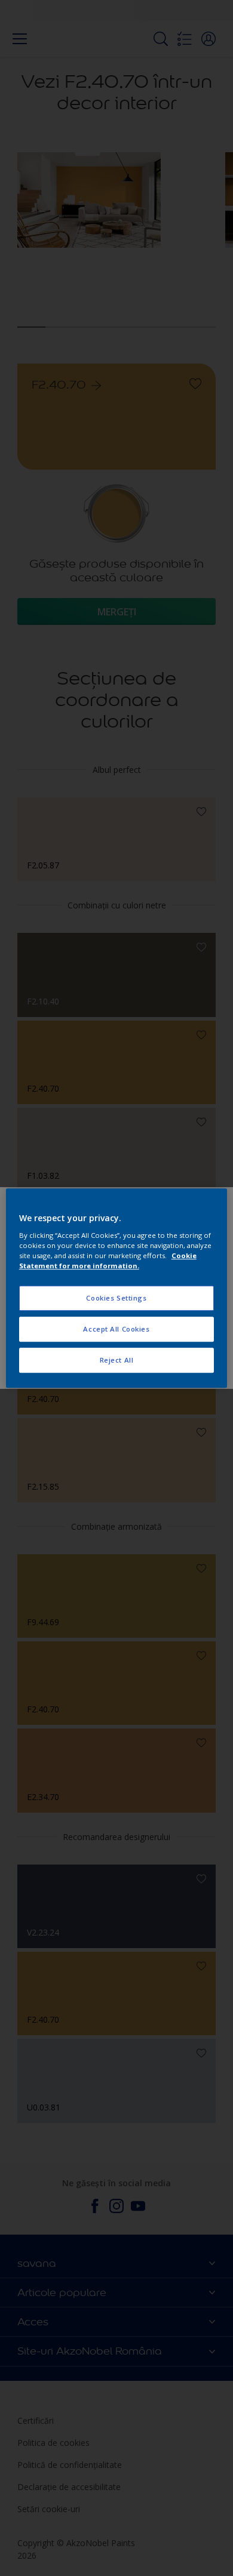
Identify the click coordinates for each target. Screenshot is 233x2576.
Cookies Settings (116, 1298)
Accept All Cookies (116, 1329)
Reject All (117, 1360)
